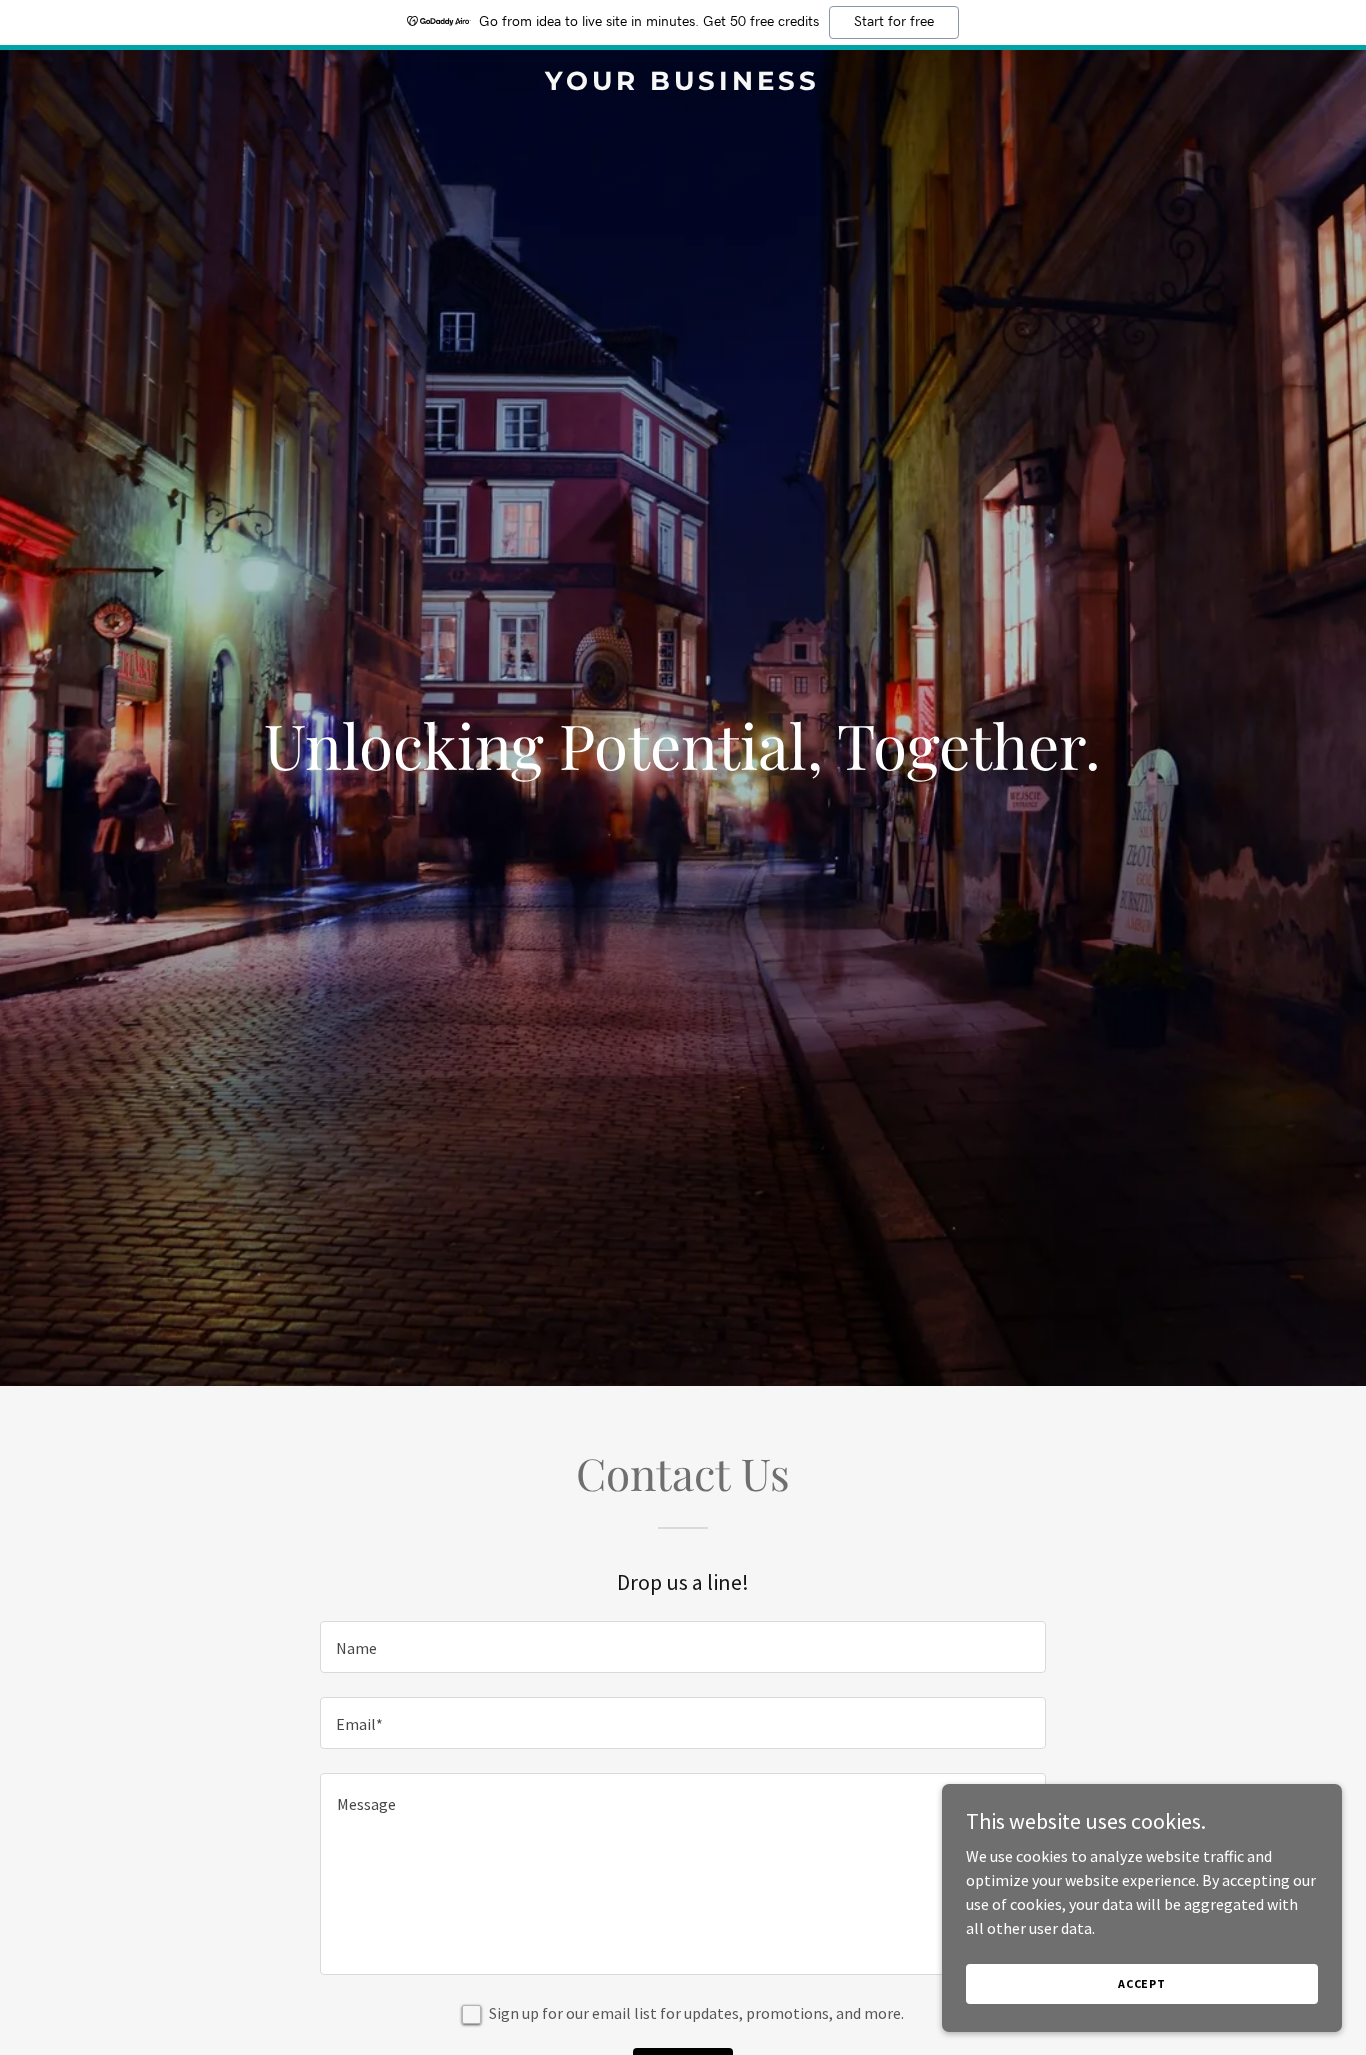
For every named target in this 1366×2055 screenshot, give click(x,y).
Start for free (894, 22)
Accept (1142, 1983)
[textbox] (682, 1647)
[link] (682, 84)
